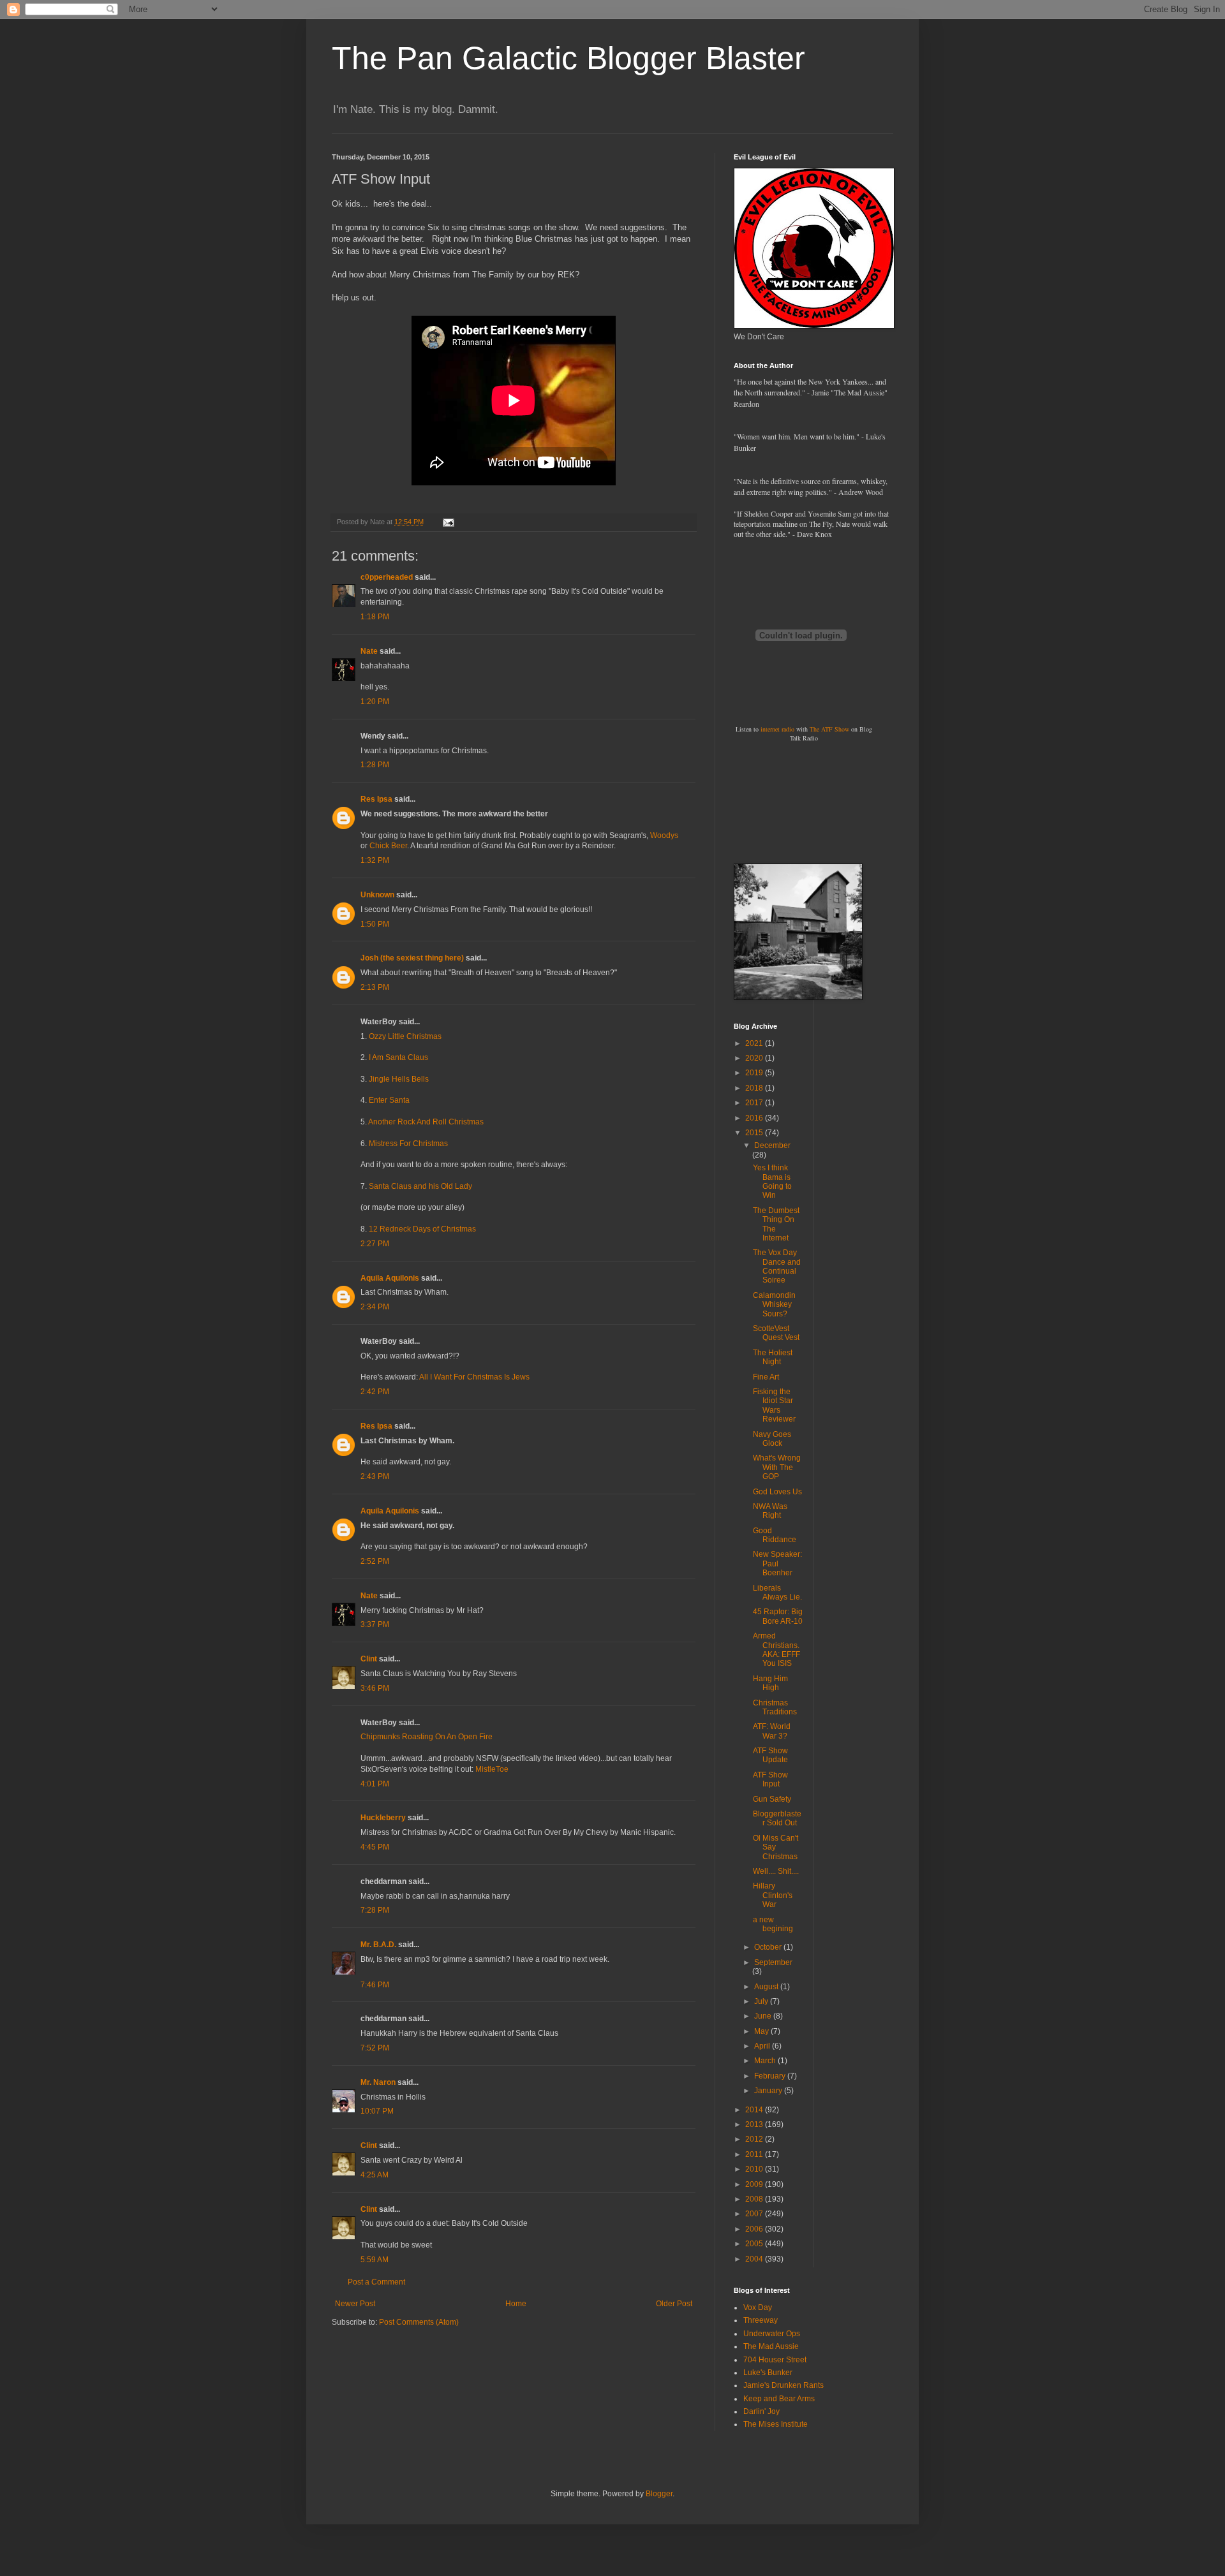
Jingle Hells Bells (399, 1079)
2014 (755, 2110)
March (766, 2061)
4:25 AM (375, 2175)
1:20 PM (375, 702)
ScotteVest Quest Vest (776, 1333)
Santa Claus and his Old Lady (420, 1186)
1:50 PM (375, 924)
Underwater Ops (772, 2334)
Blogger (659, 2494)
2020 (755, 1058)
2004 (755, 2259)
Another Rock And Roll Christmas (426, 1122)
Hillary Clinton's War (773, 1895)
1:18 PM (375, 617)
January (769, 2091)
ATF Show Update (770, 1755)
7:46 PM (375, 1985)
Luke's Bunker (768, 2373)
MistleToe (492, 1769)
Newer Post (355, 2304)
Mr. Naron (378, 2082)
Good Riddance (775, 1535)
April (763, 2046)
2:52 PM (375, 1561)
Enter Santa (389, 1100)
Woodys (664, 835)
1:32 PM (375, 860)
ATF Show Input (770, 1779)
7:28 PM (375, 1910)
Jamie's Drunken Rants (783, 2385)
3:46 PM (375, 1688)
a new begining (773, 1924)
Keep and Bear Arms (779, 2399)
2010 (755, 2169)
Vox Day (758, 2307)
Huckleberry (383, 1818)
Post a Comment (376, 2282)
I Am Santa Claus (398, 1057)
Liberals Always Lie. (777, 1593)
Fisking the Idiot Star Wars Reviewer (774, 1405)
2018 (755, 1088)
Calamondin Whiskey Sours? (774, 1305)
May (762, 2031)
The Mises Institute (776, 2424)
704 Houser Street (775, 2360)
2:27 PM (375, 1244)
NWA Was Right (770, 1511)
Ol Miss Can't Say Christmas (776, 1847)
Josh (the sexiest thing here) (412, 958)
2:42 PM (375, 1392)
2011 (755, 2154)
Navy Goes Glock (772, 1439)
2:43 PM (375, 1476)
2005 (755, 2244)
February (771, 2076)
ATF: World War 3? (772, 1731)
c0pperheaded (387, 577)
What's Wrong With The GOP (777, 1467)
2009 (755, 2184)
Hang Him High (770, 1683)
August (767, 1987)
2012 (755, 2139)
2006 (755, 2229)
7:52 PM (375, 2048)
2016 (755, 1118)
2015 (755, 1133)
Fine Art (766, 1377)
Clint (369, 1659)
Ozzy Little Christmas (405, 1036)
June (764, 2016)
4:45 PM (375, 1847)
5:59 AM (375, 2260)
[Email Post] (448, 522)
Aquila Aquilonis (390, 1278)
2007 (755, 2214)
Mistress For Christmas (408, 1144)
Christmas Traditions (775, 1707)
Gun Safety (772, 1799)
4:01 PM (375, 1784)
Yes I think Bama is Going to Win (772, 1181)
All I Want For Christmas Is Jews (474, 1377)
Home (516, 2304)
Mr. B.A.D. (378, 1945)
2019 (755, 1073)
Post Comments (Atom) (419, 2322)
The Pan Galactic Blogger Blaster (568, 58)
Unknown (377, 895)
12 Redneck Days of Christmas (422, 1229)
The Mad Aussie (771, 2346)
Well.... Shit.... (776, 1871)
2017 (755, 1103)
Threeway (761, 2320)
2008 (755, 2199)
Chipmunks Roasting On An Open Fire (427, 1737)
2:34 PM (375, 1307)
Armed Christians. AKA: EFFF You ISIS (776, 1650)
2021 (755, 1043)
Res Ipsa (376, 799)
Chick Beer (388, 846)
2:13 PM (375, 987)
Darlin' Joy (761, 2411)
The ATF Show (829, 729)
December (772, 1145)
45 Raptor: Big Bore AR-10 (778, 1616)
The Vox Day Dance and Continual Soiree (777, 1266)
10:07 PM (377, 2111)
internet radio (777, 729)
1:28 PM (375, 765)
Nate (369, 651)
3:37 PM (375, 1624)
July (762, 2001)
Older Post (674, 2304)
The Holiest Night (773, 1357)
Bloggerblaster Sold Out (777, 1818)
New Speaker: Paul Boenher (777, 1564)
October (769, 1947)
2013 (755, 2124)
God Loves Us (777, 1492)
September (773, 1962)
